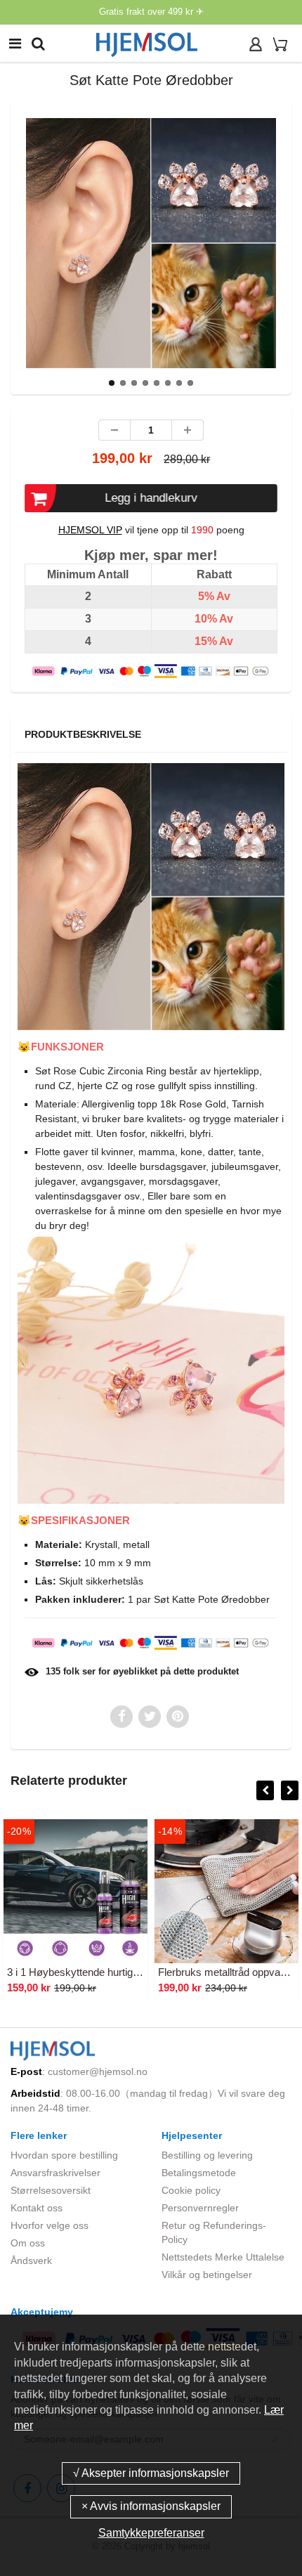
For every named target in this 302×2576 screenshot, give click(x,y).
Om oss (28, 2243)
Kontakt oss (37, 2208)
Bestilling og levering (207, 2155)
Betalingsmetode (199, 2173)
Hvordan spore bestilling (64, 2155)
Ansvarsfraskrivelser (55, 2173)
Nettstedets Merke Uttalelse (223, 2257)
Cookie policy (191, 2190)
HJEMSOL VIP (90, 530)
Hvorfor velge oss (50, 2225)
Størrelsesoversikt (51, 2190)
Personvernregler (200, 2208)
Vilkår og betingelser (207, 2275)
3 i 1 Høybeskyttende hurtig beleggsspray (102, 1972)
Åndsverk (31, 2260)
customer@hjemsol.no (98, 2071)
